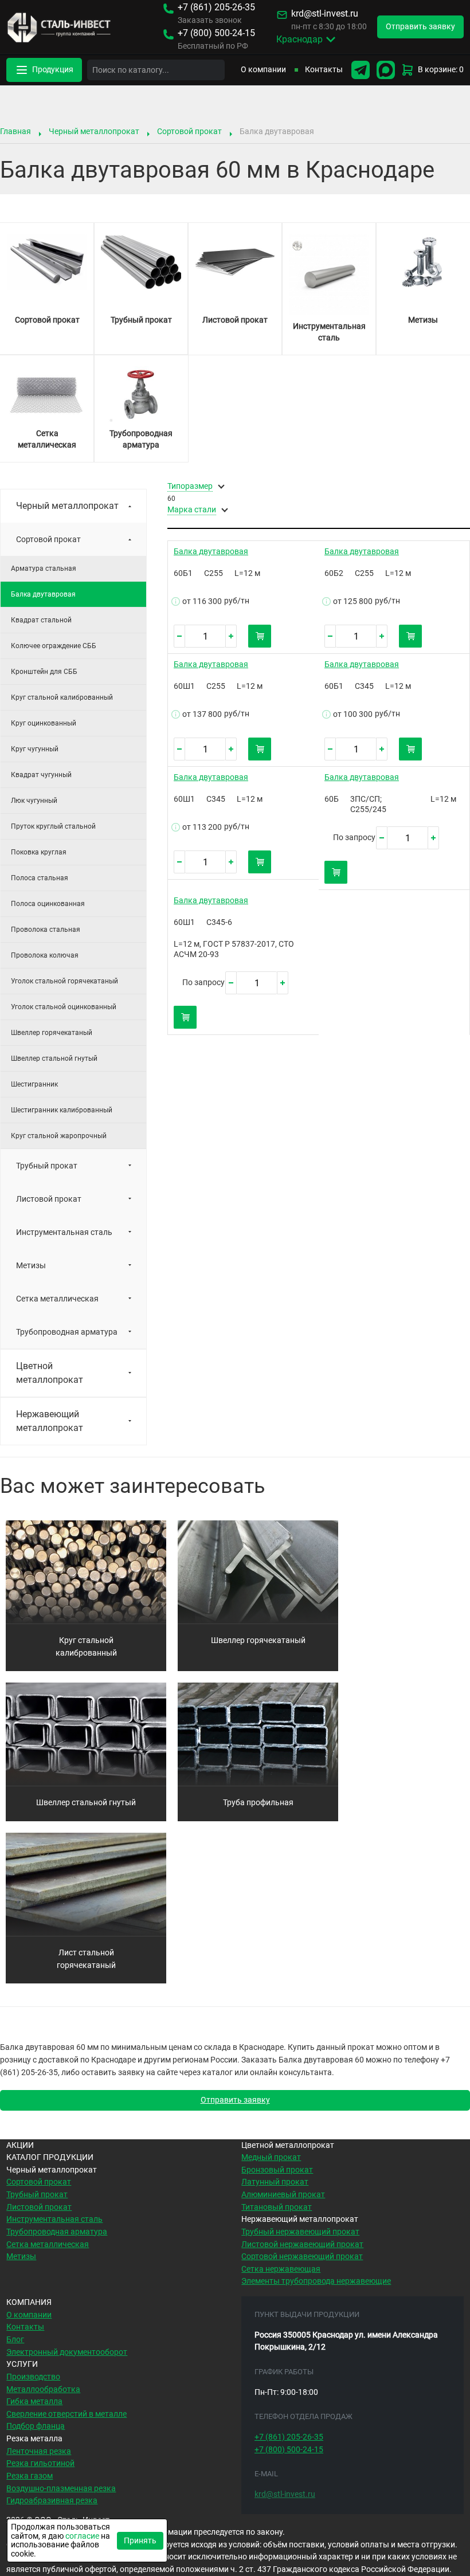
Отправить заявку (235, 2100)
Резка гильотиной (40, 2463)
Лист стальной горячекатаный (86, 1959)
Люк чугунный (34, 801)
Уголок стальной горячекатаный (64, 981)
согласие (82, 2536)
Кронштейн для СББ (44, 672)
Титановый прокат (277, 2207)
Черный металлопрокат (94, 131)
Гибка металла (34, 2401)
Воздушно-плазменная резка (61, 2489)
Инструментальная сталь (64, 1232)
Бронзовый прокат (277, 2170)
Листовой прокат (49, 1199)
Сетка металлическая (57, 1299)
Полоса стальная (40, 878)
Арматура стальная (44, 568)
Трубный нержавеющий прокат (300, 2232)
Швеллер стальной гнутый (54, 1058)
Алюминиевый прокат (283, 2195)
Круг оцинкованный (44, 723)
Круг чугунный (35, 749)
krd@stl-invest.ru (325, 14)
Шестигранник (34, 1084)
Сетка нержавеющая (281, 2269)
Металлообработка (43, 2389)
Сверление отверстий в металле (66, 2414)
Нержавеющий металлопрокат (50, 1421)
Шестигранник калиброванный (62, 1110)
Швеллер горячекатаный (52, 1033)
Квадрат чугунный (41, 775)
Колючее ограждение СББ (54, 646)
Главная (15, 131)
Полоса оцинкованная (48, 904)
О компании (263, 70)
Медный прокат (271, 2157)
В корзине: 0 (441, 70)
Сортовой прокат (189, 131)
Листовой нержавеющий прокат (302, 2244)
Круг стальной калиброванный (62, 697)
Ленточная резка (39, 2451)
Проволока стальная (46, 930)
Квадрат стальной (41, 620)
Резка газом (30, 2476)
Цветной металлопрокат (50, 1373)
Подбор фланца (36, 2426)
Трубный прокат (47, 1166)
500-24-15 (216, 34)
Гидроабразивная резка (52, 2501)
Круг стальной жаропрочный (59, 1136)
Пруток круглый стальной (53, 826)
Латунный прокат (275, 2182)
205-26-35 (216, 8)
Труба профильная (258, 1803)
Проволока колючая (45, 955)
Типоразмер (190, 487)
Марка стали (192, 510)
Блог (15, 2340)
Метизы (31, 1265)
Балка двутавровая (211, 552)
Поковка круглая (39, 852)
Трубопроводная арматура (67, 1332)
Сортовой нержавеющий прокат (302, 2257)
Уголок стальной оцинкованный (64, 1007)
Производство (33, 2377)
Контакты (324, 70)
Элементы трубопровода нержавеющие (316, 2281)
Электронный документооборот (67, 2352)
